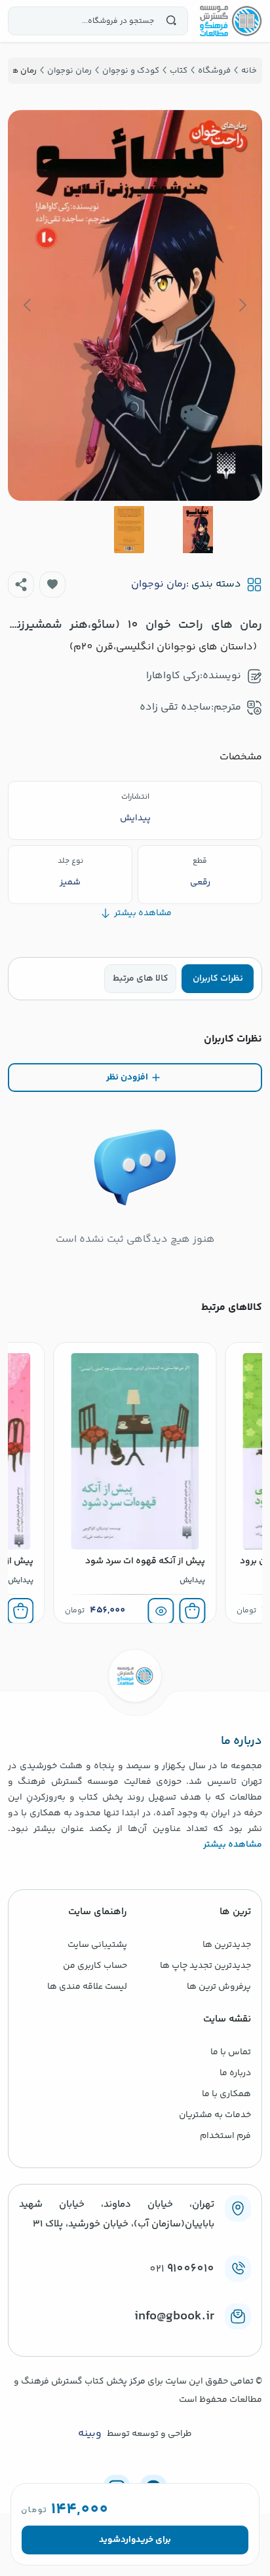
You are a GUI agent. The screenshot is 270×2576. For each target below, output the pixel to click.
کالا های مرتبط (141, 979)
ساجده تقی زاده (175, 707)
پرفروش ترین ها (219, 1987)
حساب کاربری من (95, 1966)
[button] (52, 585)
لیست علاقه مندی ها (87, 1987)
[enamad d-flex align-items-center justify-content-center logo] (135, 2338)
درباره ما (235, 2073)
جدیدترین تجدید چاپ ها (205, 1966)
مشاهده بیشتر (233, 1845)
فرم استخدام (225, 2136)
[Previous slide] (242, 305)
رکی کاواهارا (173, 676)
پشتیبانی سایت (97, 1945)
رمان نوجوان (159, 585)
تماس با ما (231, 2052)
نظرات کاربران (218, 979)
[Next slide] (28, 305)
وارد (128, 2540)
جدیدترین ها (227, 1945)
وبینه (90, 2434)
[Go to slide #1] (198, 530)
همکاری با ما (226, 2094)
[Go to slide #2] (129, 530)
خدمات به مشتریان (215, 2115)
